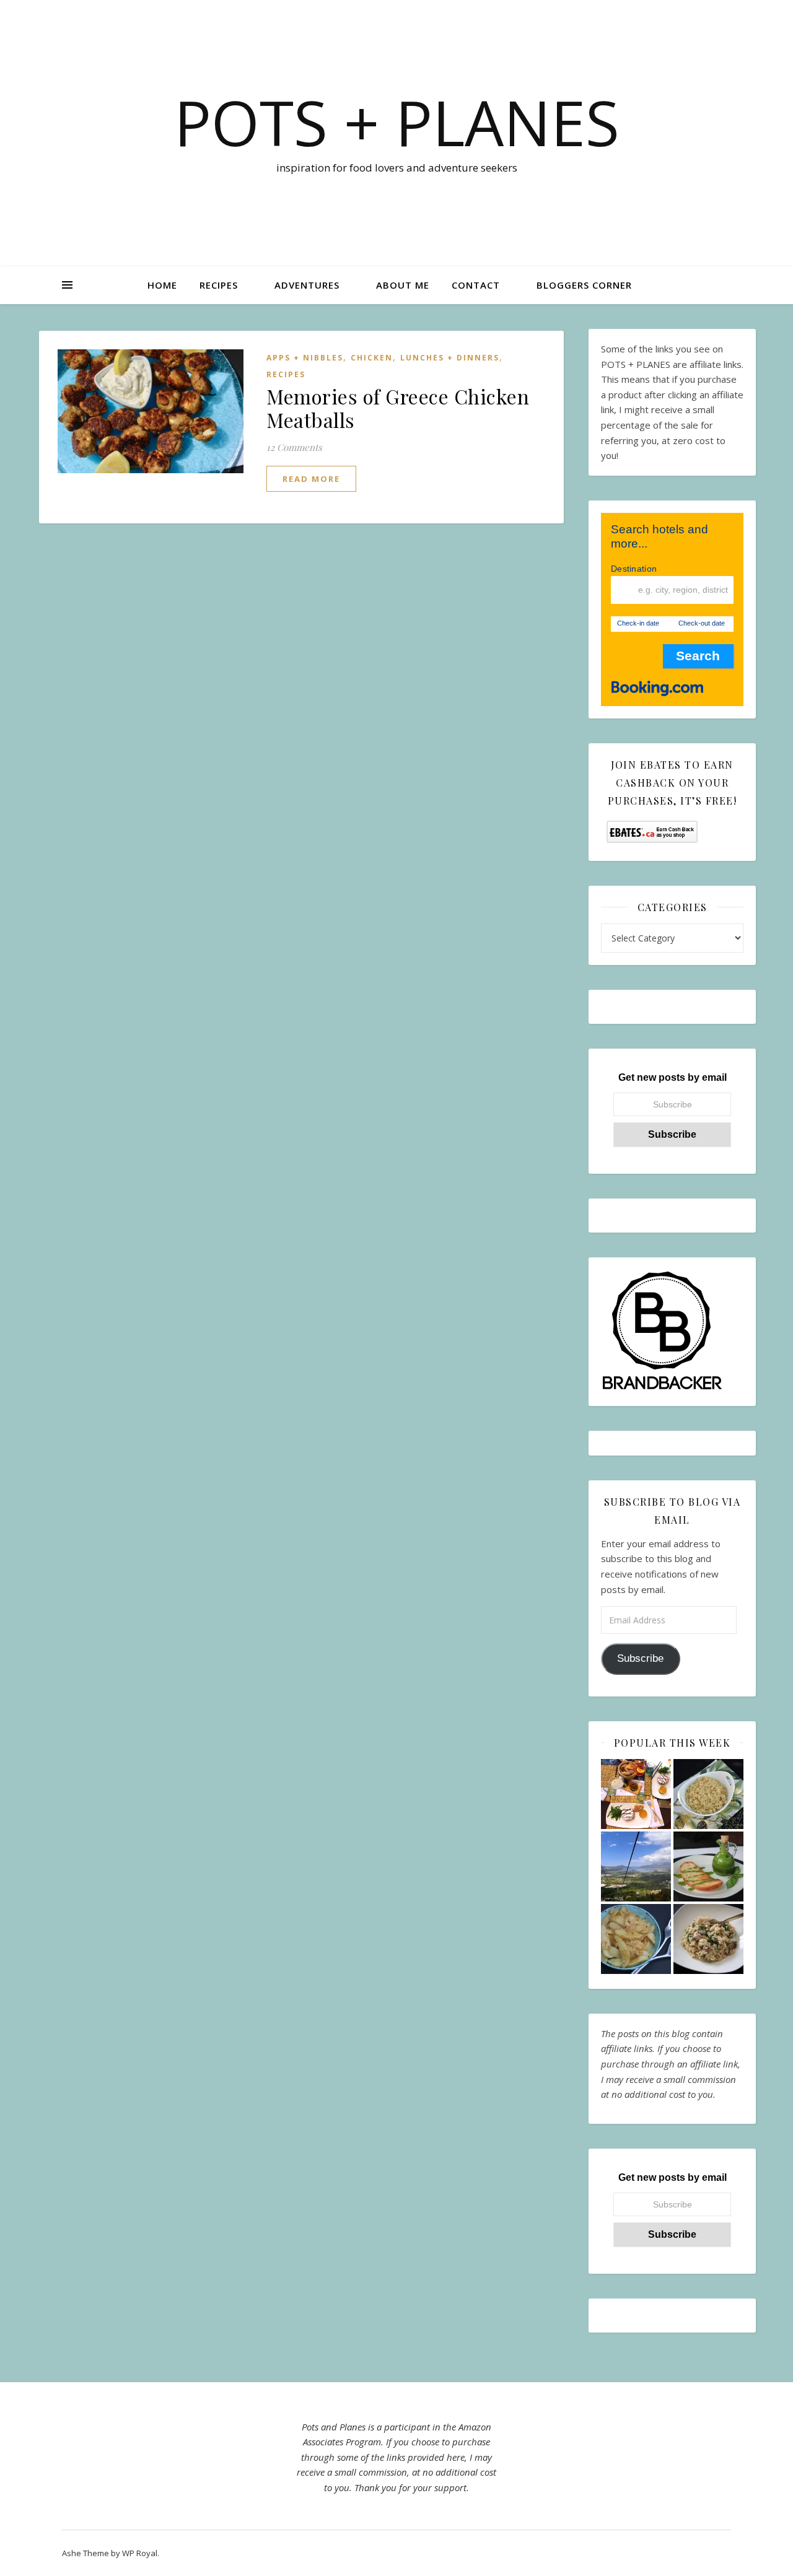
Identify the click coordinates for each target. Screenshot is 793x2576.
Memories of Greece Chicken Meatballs (398, 408)
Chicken (372, 358)
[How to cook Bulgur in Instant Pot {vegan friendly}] (708, 1794)
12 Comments (294, 447)
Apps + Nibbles (305, 358)
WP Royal (140, 2553)
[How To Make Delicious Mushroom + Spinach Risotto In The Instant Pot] (708, 1939)
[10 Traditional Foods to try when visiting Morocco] (636, 1794)
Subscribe (640, 1658)
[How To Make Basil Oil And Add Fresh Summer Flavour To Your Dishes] (708, 1867)
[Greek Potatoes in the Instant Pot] (636, 1939)
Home (162, 285)
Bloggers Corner (584, 285)
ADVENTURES (307, 285)
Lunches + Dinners (450, 358)
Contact (476, 285)
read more (311, 479)
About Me (403, 285)
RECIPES (219, 285)
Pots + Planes (397, 122)
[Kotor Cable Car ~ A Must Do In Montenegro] (636, 1867)
